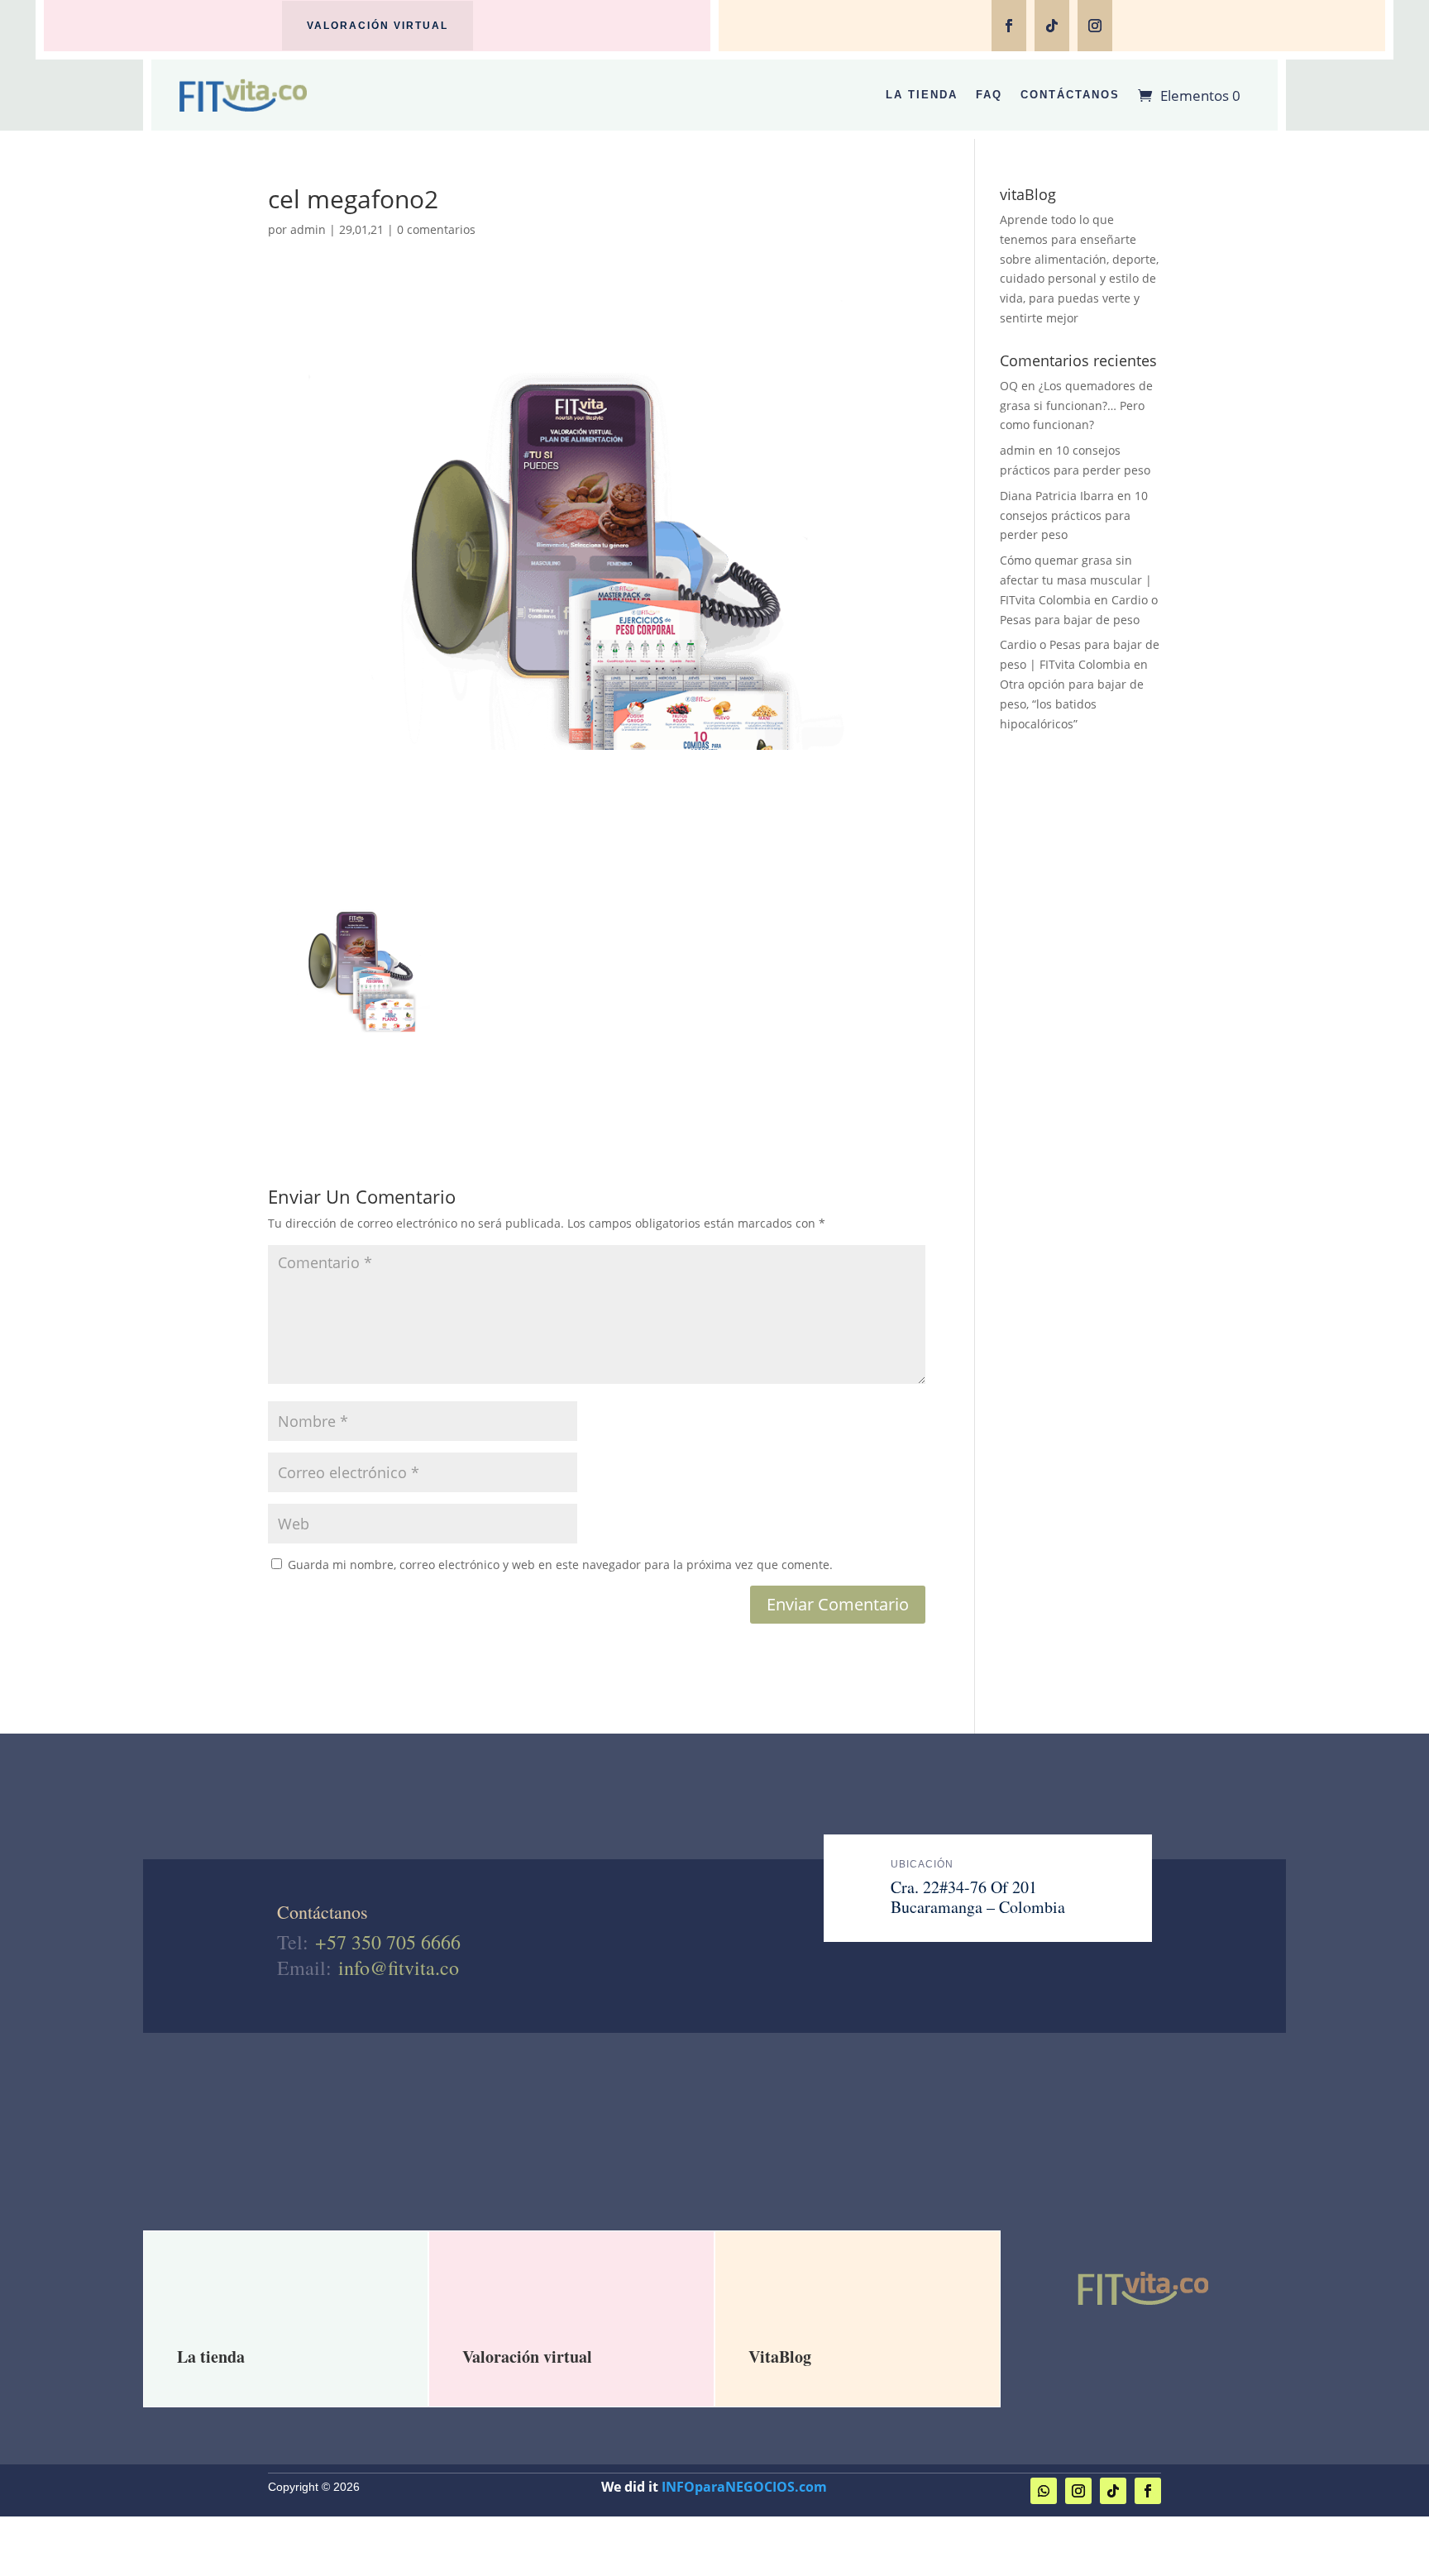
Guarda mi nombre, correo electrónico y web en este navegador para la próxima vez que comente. (560, 1565)
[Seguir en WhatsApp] (1044, 2491)
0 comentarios (436, 229)
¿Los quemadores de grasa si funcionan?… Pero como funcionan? (1076, 405)
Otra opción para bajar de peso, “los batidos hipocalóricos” (1072, 704)
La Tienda (922, 95)
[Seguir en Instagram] (1095, 26)
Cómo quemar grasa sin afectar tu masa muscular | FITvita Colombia (1076, 580)
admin (308, 229)
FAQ (989, 95)
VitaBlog (780, 2357)
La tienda (211, 2357)
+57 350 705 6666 (388, 1942)
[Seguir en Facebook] (1009, 26)
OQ (1009, 386)
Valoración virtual (378, 26)
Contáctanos (1070, 95)
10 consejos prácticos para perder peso (1074, 515)
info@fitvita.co (399, 1968)
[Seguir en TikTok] (1052, 26)
